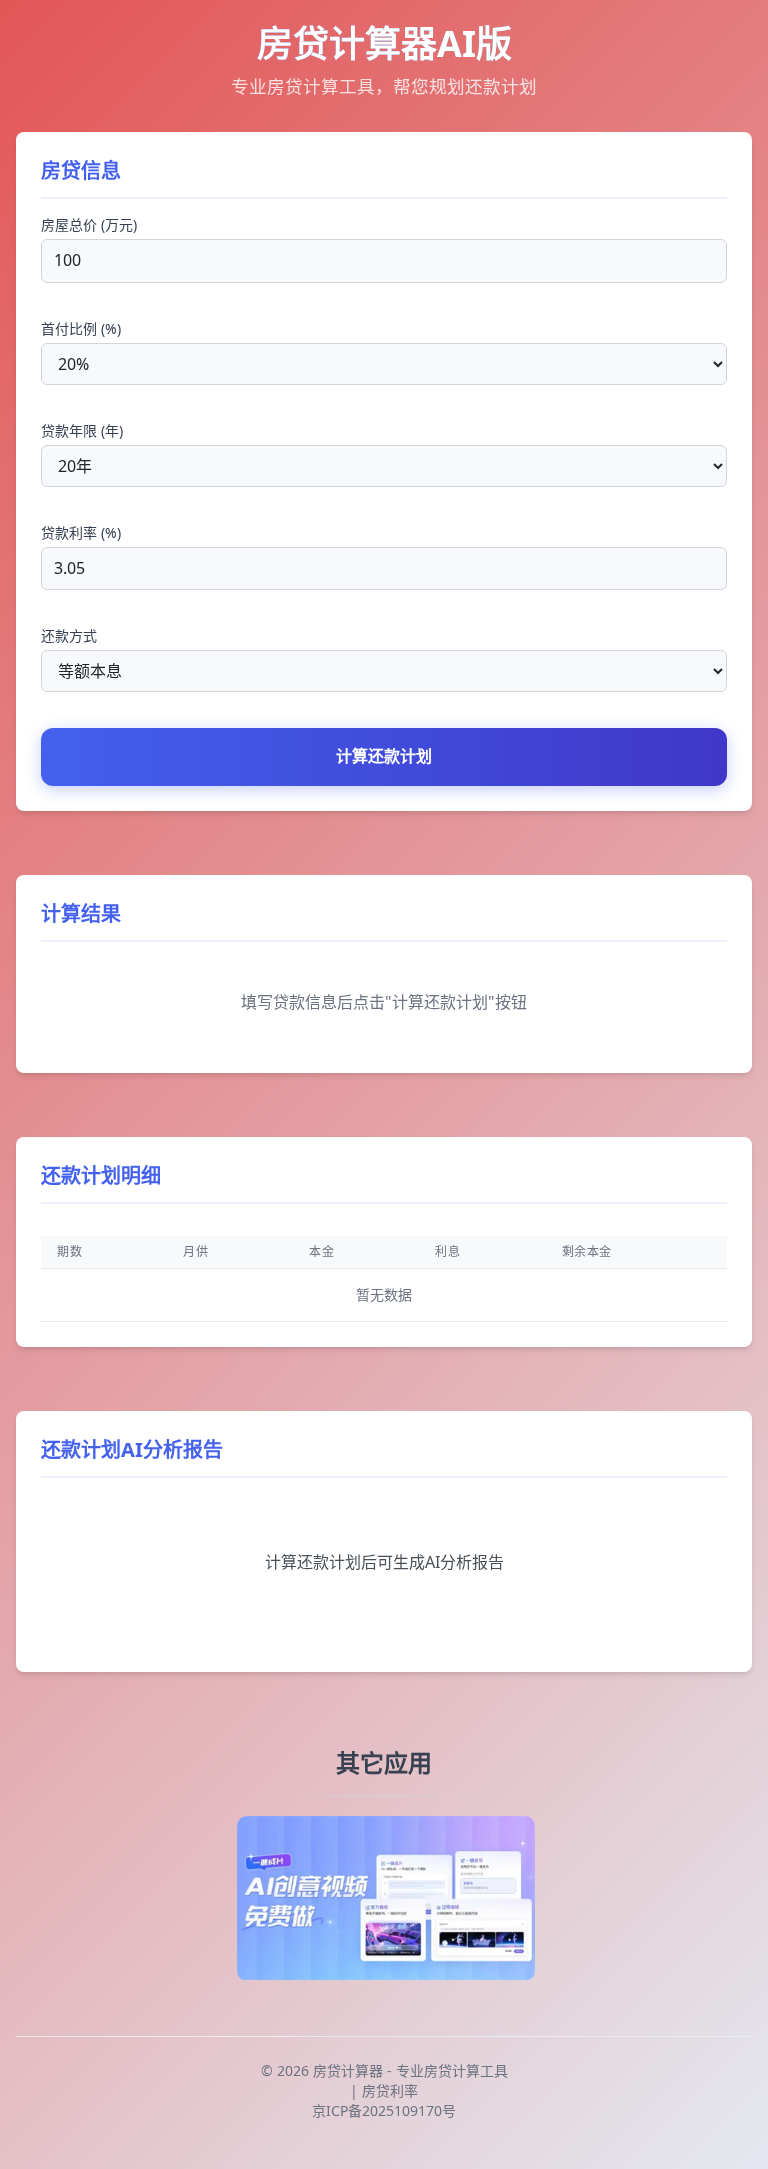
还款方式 (69, 635)
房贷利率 (390, 2090)
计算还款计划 (384, 756)
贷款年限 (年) (82, 430)
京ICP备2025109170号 (384, 2110)
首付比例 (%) (81, 328)
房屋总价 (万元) (89, 224)
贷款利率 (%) (81, 532)
